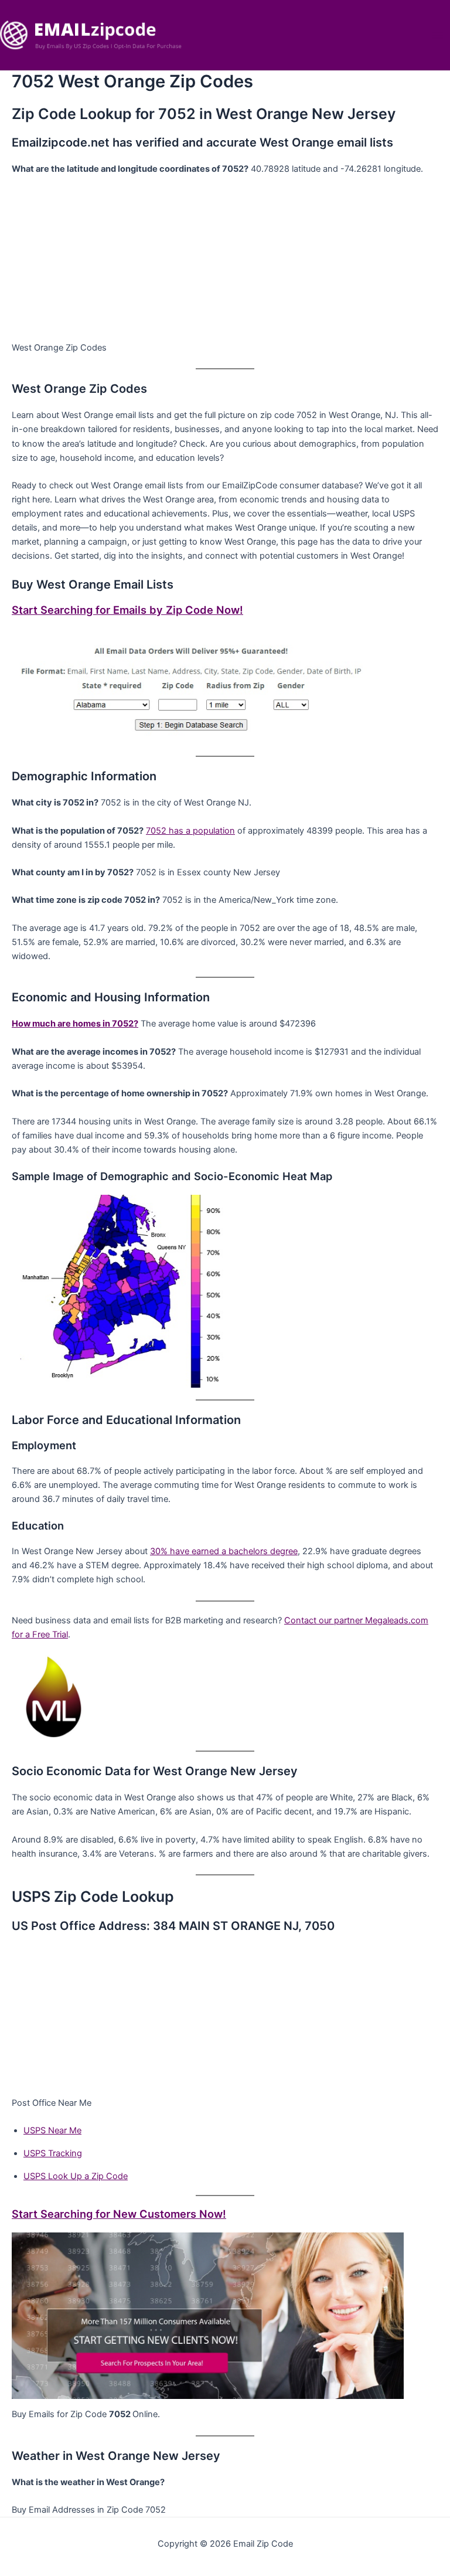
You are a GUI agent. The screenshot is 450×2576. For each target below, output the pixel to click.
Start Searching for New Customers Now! (119, 2214)
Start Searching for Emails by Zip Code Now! (127, 610)
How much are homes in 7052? (75, 1024)
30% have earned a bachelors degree (224, 1551)
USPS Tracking (53, 2153)
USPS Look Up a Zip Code (76, 2176)
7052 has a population (190, 831)
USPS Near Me (52, 2130)
